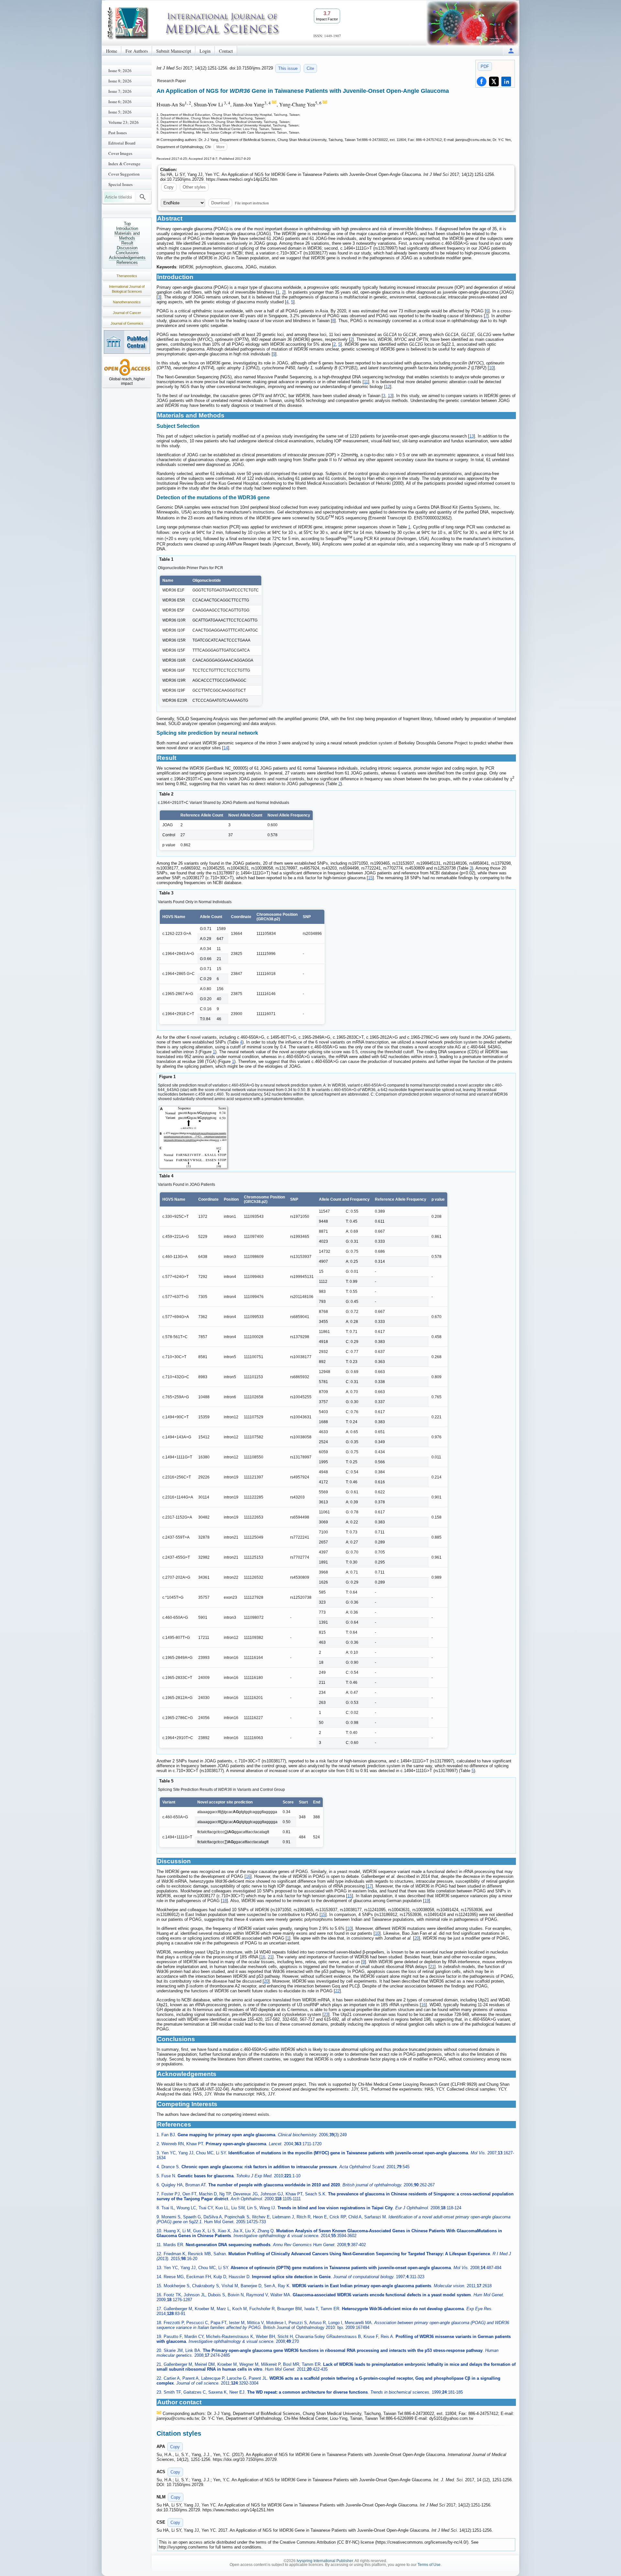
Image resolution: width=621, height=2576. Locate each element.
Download (220, 203)
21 (270, 1957)
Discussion (127, 248)
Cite (310, 68)
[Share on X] (494, 81)
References (127, 262)
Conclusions (127, 253)
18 (224, 1901)
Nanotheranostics (127, 302)
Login (205, 51)
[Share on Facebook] (482, 81)
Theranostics (127, 276)
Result (127, 243)
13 (390, 396)
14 (226, 748)
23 (326, 2014)
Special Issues (120, 184)
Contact (226, 51)
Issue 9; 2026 (120, 70)
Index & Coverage (124, 164)
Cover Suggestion (124, 174)
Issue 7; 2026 (120, 91)
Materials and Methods (127, 236)
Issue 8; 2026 (120, 81)
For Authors (137, 51)
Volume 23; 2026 (124, 122)
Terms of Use (429, 2565)
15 (370, 878)
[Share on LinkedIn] (506, 81)
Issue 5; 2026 (120, 112)
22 (337, 1991)
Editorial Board (122, 143)
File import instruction (252, 203)
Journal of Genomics (127, 323)
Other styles (194, 187)
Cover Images (120, 153)
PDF (485, 66)
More (220, 147)
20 (417, 1938)
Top (127, 224)
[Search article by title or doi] (143, 197)
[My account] (511, 51)
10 (491, 368)
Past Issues (118, 133)
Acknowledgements (127, 258)
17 (369, 1886)
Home (112, 51)
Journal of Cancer (127, 313)
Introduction (127, 228)
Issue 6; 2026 (120, 102)
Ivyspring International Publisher (325, 2561)
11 (366, 382)
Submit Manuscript (174, 51)
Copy (169, 187)
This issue (288, 68)
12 (388, 387)
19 (427, 1901)
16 (248, 1876)
